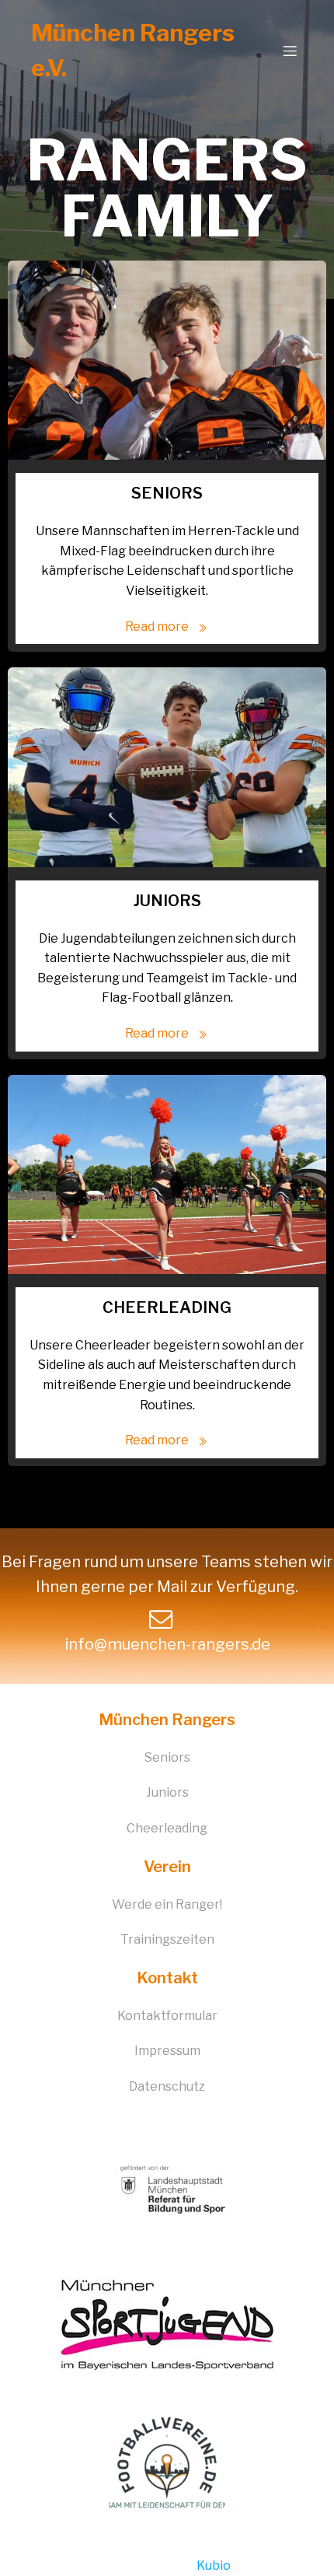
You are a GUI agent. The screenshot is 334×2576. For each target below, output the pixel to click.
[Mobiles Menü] (290, 51)
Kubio (214, 2565)
